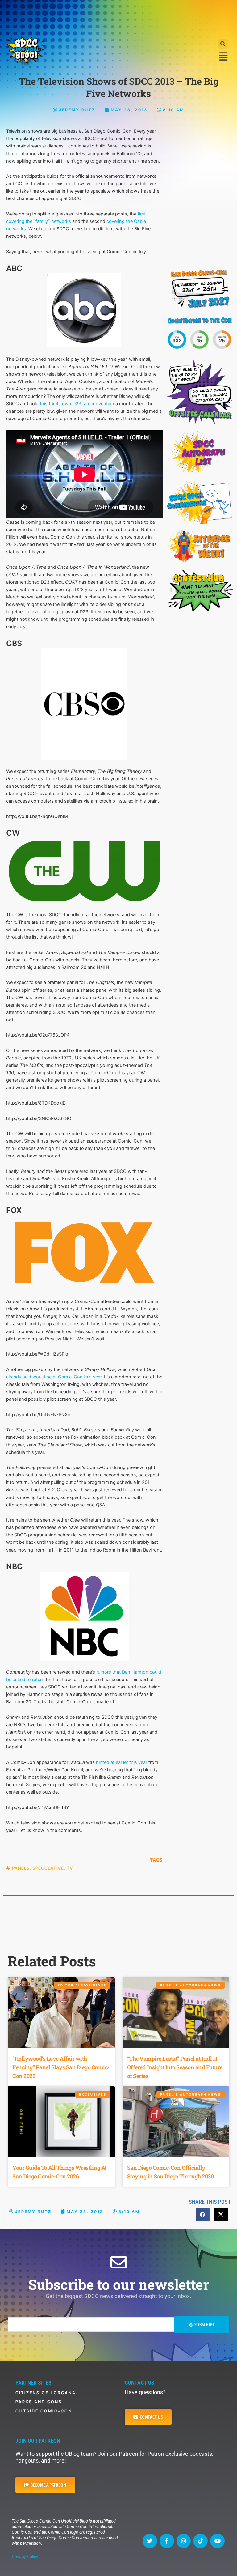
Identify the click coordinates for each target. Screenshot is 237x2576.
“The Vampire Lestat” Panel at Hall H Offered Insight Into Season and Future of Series (175, 2067)
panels (21, 1868)
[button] (223, 44)
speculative (48, 1868)
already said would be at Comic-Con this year (54, 1377)
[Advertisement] (118, 17)
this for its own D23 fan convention (77, 404)
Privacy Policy (25, 2557)
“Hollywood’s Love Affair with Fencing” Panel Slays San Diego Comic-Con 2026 (61, 2067)
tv (70, 1868)
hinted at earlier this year (122, 1762)
